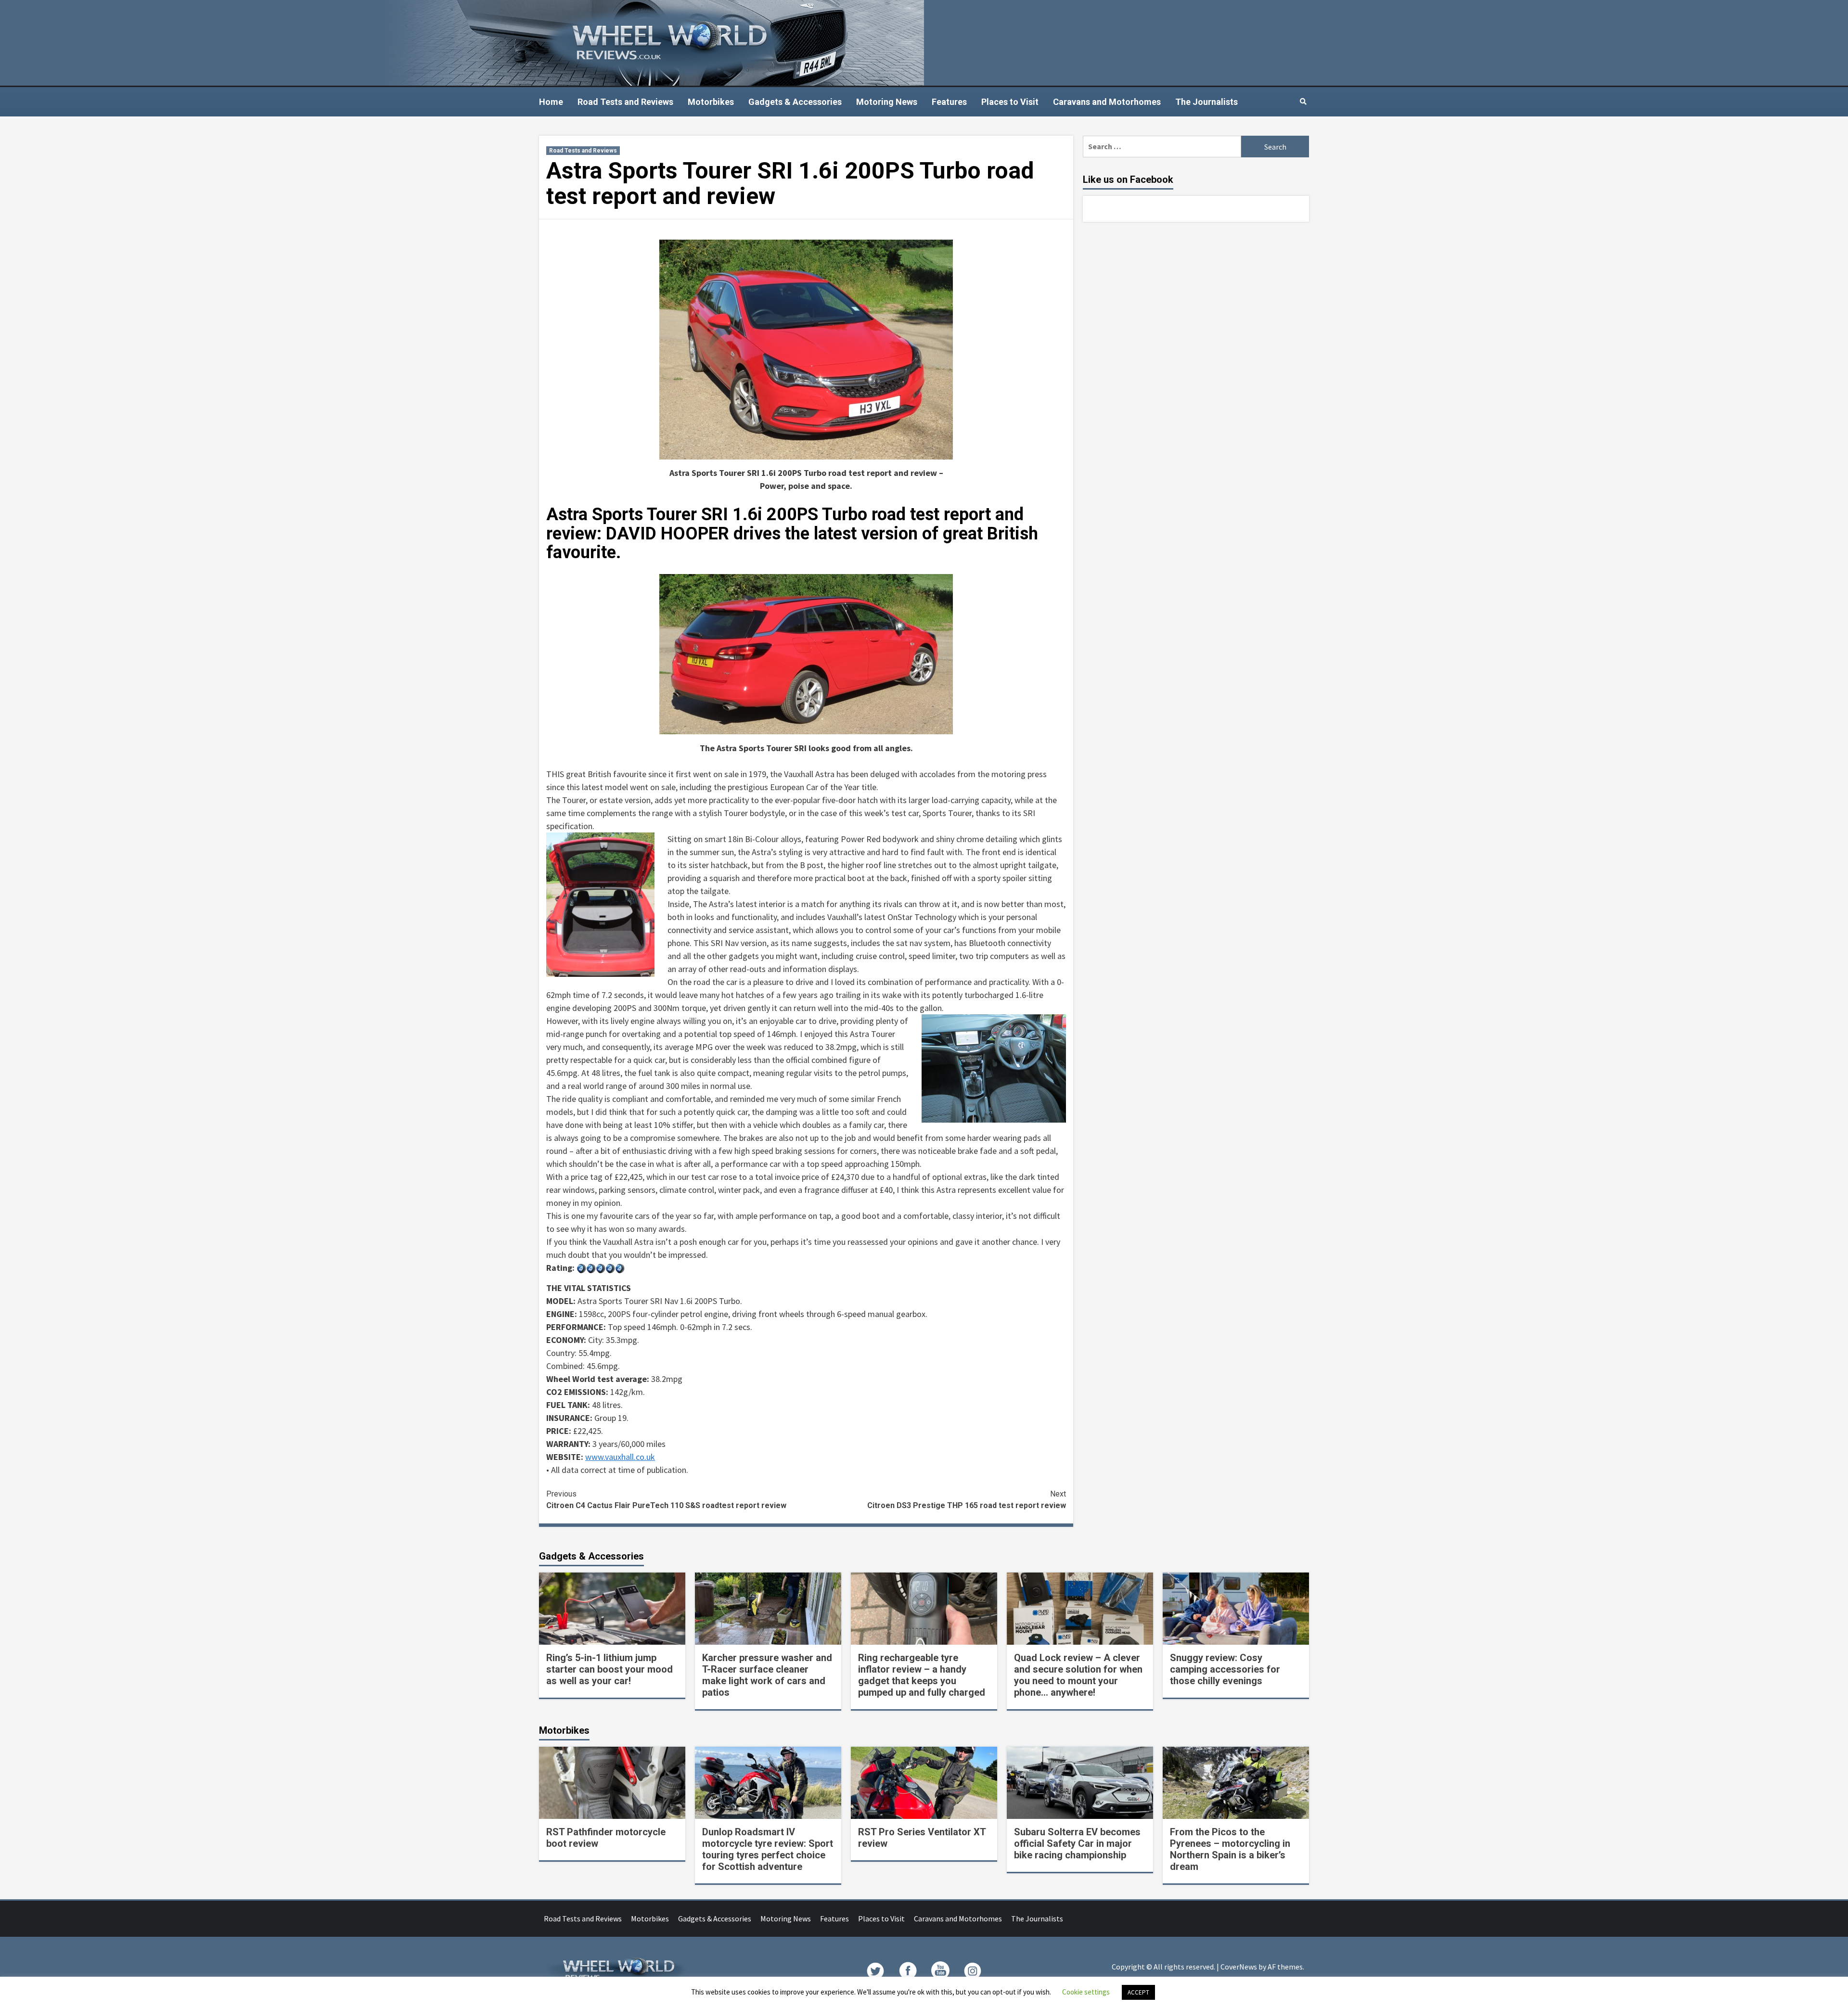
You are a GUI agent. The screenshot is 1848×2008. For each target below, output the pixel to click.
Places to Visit (1010, 102)
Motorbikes (711, 102)
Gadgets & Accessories (795, 102)
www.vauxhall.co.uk (620, 1457)
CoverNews (1239, 1967)
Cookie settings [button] (1086, 1992)
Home (551, 102)
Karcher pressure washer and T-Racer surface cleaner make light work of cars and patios (767, 1675)
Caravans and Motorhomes (1107, 102)
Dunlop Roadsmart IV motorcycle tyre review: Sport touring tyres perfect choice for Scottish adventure (768, 1849)
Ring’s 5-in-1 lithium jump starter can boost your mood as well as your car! (610, 1669)
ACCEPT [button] (1138, 1992)
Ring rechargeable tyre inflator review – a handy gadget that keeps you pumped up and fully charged (922, 1675)
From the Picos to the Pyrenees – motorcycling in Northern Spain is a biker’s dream (1230, 1849)
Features (949, 102)
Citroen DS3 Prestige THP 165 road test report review (967, 1500)
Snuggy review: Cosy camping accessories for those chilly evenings (1225, 1669)
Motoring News (887, 102)
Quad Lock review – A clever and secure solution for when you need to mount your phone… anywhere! (1078, 1675)
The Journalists (1206, 102)
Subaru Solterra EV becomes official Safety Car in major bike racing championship (1077, 1843)
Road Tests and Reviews (625, 102)
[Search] (1303, 102)
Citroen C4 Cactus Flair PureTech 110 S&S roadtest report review (666, 1500)
